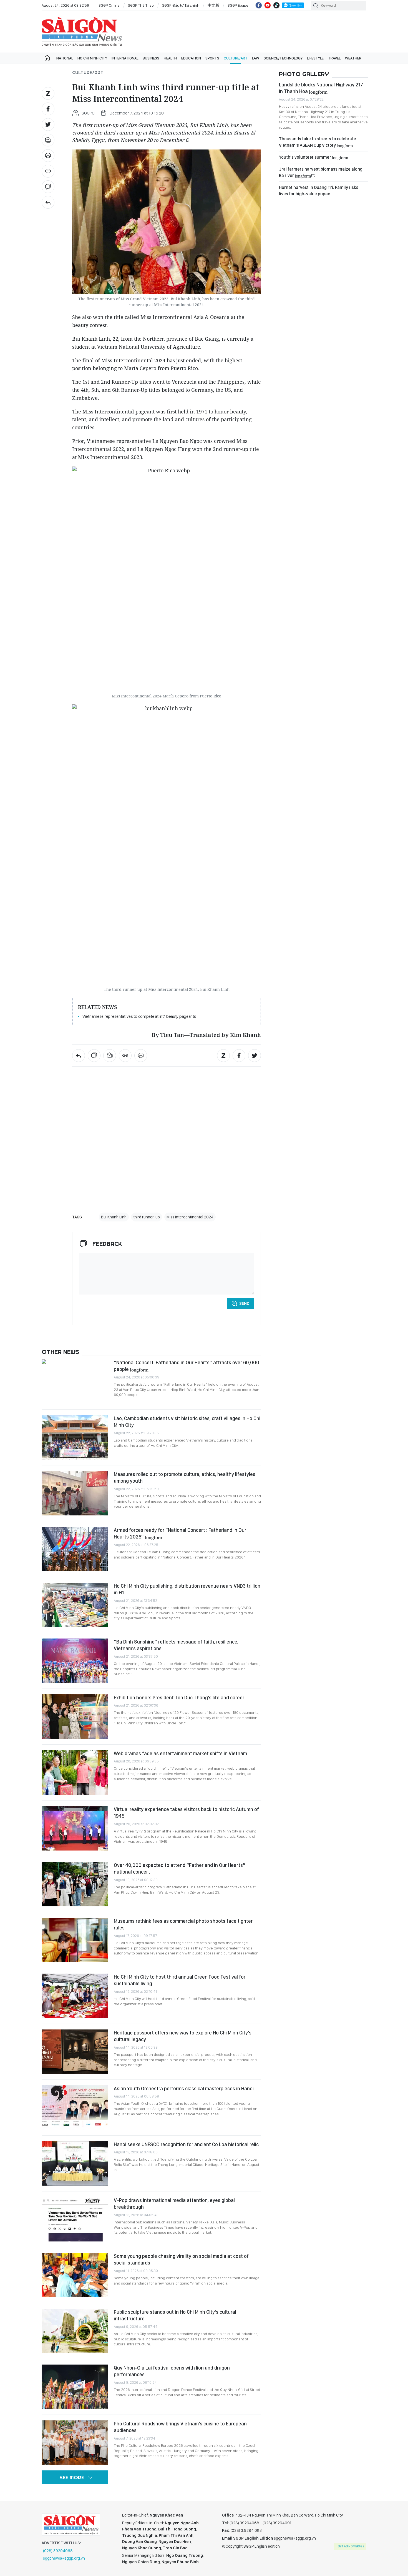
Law (256, 58)
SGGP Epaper (239, 5)
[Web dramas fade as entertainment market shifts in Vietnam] (75, 1772)
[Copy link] (48, 171)
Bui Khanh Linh (114, 1217)
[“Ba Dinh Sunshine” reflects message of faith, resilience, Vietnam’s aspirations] (75, 1661)
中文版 (213, 5)
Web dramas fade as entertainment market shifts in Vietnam (180, 1753)
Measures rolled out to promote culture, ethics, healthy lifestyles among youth (185, 1477)
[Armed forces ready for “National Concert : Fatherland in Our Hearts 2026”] (75, 1549)
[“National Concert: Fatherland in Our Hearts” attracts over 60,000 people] (75, 1381)
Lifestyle (315, 58)
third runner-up (147, 1217)
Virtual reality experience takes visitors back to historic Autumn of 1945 (186, 1813)
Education (191, 58)
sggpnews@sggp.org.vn (64, 2558)
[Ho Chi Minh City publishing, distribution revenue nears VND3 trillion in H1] (75, 1605)
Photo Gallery (304, 74)
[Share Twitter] (48, 124)
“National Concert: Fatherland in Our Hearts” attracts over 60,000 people (187, 1366)
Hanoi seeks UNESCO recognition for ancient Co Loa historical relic (186, 2144)
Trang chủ (47, 58)
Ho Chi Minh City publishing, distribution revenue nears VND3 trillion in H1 (187, 1589)
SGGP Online (109, 5)
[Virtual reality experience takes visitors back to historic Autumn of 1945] (75, 1828)
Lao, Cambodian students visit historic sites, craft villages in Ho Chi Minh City (187, 1422)
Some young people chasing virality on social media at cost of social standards (181, 2259)
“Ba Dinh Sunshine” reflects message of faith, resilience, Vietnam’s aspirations (176, 1645)
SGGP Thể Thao (141, 5)
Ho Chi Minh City (92, 58)
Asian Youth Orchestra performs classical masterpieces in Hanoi (184, 2089)
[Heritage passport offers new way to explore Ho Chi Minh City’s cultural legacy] (75, 2052)
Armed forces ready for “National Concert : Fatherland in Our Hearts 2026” (180, 1533)
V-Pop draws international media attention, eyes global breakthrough (174, 2204)
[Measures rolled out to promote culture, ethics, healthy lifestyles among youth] (75, 1493)
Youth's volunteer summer (313, 157)
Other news (60, 1352)
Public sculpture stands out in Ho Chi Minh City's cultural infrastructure (175, 2315)
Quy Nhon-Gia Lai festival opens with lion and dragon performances (172, 2371)
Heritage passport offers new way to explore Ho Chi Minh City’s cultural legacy (183, 2036)
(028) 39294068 (58, 2551)
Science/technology (283, 58)
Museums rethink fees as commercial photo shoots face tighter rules (183, 1924)
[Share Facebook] (48, 109)
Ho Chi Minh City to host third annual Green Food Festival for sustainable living (180, 1980)
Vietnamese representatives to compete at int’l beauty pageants (139, 1016)
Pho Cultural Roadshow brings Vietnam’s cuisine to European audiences (180, 2427)
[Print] (48, 156)
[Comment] (48, 187)
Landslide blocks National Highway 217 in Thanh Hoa (321, 88)
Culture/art (236, 58)
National (65, 58)
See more (72, 2478)
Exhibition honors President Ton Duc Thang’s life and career (179, 1698)
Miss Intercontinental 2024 (190, 1217)
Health (170, 58)
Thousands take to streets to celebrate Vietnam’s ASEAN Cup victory (318, 142)
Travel (334, 58)
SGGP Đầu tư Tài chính (181, 5)
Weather (353, 58)
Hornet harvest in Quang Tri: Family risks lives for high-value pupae (319, 190)
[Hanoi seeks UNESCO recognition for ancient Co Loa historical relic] (75, 2163)
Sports (212, 58)
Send (244, 1303)
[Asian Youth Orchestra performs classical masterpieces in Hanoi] (75, 2108)
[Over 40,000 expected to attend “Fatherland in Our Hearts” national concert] (75, 1884)
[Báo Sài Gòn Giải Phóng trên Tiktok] (276, 5)
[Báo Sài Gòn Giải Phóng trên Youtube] (268, 5)
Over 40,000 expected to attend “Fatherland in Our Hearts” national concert (180, 1868)
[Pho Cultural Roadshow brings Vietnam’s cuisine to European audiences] (75, 2443)
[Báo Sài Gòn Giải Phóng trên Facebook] (259, 5)
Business (151, 58)
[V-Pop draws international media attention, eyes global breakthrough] (75, 2219)
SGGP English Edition (82, 32)
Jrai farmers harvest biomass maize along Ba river (321, 172)
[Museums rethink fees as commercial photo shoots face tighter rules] (75, 1940)
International (125, 58)
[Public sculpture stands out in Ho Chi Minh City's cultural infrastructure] (75, 2331)
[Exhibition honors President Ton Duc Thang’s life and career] (75, 1717)
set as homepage (351, 2546)
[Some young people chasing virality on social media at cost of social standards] (75, 2275)
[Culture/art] (48, 202)
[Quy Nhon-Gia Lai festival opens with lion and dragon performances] (75, 2387)
